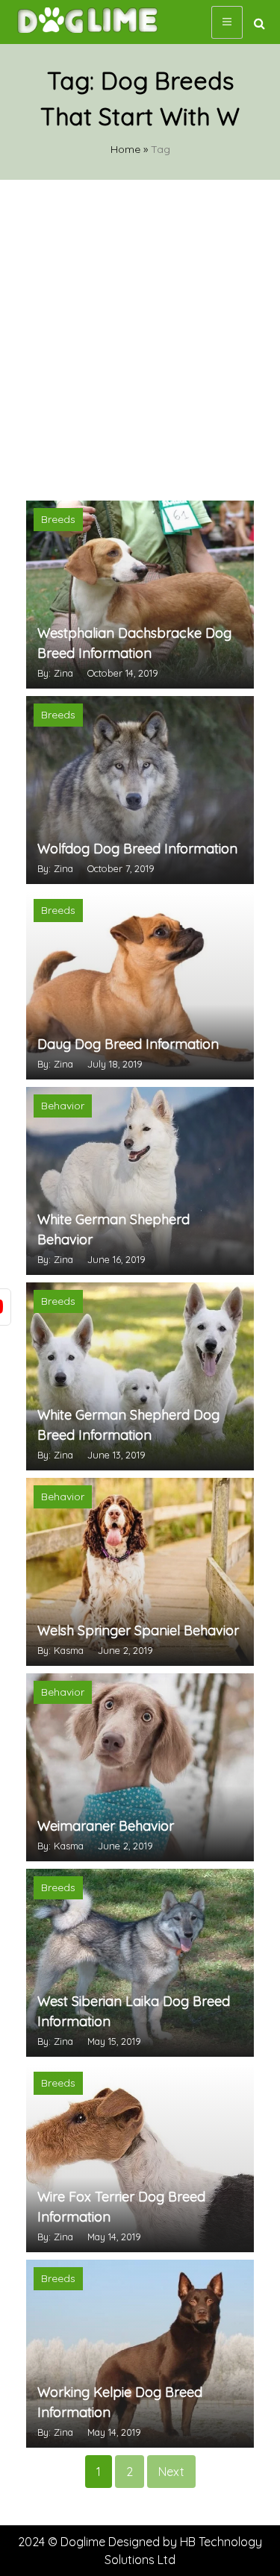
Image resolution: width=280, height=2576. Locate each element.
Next (171, 2472)
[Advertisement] (140, 338)
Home (125, 149)
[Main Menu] (227, 22)
